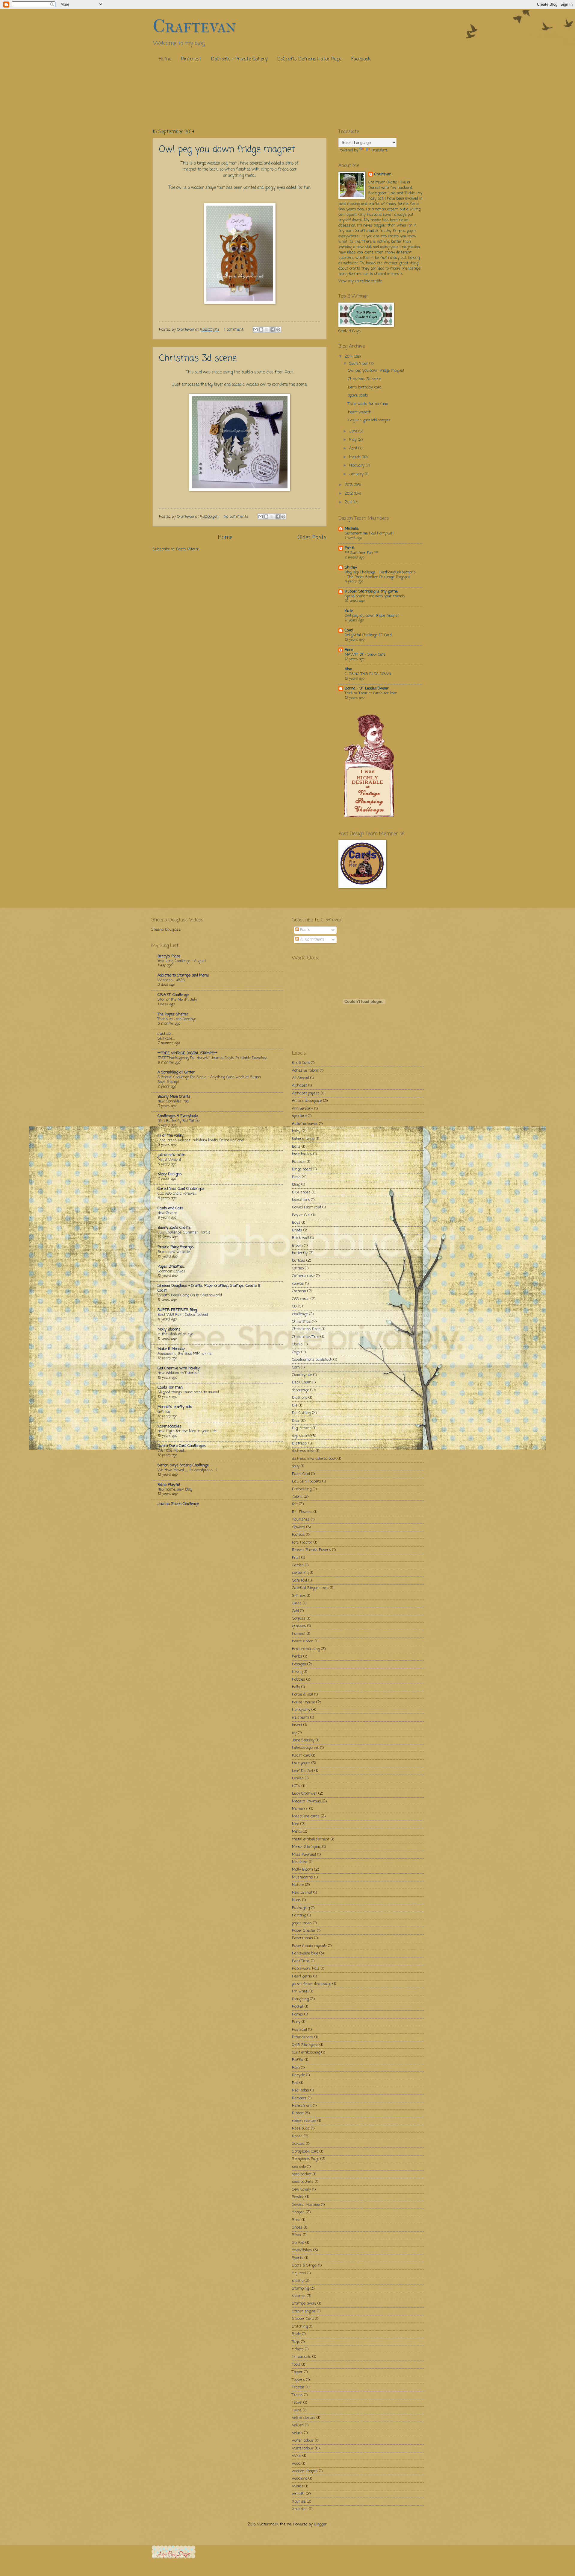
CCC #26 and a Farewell (177, 1194)
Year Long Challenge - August (182, 961)
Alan (348, 669)
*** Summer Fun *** (362, 553)
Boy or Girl (301, 1215)
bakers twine (303, 1139)
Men (296, 1824)
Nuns (296, 1900)
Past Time (301, 1961)
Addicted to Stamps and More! (183, 975)
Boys (296, 1223)
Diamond (300, 1398)
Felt (295, 1504)
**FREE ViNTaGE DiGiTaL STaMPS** (187, 1053)
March (355, 457)
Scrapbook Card (305, 2152)
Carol (349, 630)
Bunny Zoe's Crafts (174, 1228)
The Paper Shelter (173, 1014)
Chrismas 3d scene (198, 359)
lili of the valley (171, 1136)
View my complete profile (360, 281)
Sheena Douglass (166, 930)
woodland (300, 2479)
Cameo (298, 1268)
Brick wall (301, 1238)
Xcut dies (300, 2509)
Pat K (350, 548)
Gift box (299, 1596)
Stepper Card (303, 2319)
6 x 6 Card (301, 1063)
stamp (298, 2281)
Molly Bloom (302, 1870)
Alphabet (299, 1086)
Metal (297, 1832)
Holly (296, 1687)
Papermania (302, 1938)
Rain (296, 2068)
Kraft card (301, 1756)
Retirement (302, 2106)
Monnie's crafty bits (175, 1407)
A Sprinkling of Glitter (176, 1072)
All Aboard (301, 1078)
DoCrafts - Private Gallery (239, 59)
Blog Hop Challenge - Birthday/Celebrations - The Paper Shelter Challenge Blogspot (380, 575)
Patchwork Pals (306, 1969)
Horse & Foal (302, 1695)
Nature (298, 1885)
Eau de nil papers (307, 1481)
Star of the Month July (177, 1000)
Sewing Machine (306, 2205)
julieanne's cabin (171, 1155)
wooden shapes (305, 2471)
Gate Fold (299, 1581)
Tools (296, 2365)
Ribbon (298, 2113)
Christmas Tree (306, 1337)
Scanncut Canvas (171, 1271)
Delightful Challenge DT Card (368, 635)
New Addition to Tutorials (178, 1373)
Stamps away (304, 2304)
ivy (294, 1733)
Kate (349, 611)
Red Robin (301, 2090)
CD (294, 1306)
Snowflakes (302, 2250)
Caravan (299, 1291)
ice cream (301, 1718)
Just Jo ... (165, 1034)
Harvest (299, 1634)
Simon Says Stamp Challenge (183, 1465)
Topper (297, 2372)
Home (165, 59)
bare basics (302, 1154)
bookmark (301, 1200)
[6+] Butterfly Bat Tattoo (178, 1121)
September (359, 364)
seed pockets (303, 2182)
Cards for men (170, 1388)
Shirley (351, 568)
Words (298, 2486)
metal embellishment (311, 1839)
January (357, 474)
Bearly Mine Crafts (174, 1097)
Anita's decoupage (307, 1101)
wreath (298, 2494)
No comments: (237, 517)
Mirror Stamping (307, 1847)
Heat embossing (306, 1649)
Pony (296, 2022)
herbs (297, 1657)
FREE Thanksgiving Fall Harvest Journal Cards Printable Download (212, 1058)
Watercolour (303, 2448)
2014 (349, 357)
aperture (299, 1116)
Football (298, 1535)
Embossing (302, 1489)
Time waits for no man (368, 404)
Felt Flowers (302, 1512)
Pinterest (191, 59)
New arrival (302, 1893)
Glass (297, 1603)
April (354, 448)
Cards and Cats (170, 1208)
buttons (299, 1261)
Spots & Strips (304, 2266)
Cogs (296, 1352)
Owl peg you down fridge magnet (227, 150)
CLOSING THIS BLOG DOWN (368, 674)
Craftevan (383, 174)
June (354, 431)
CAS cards (301, 1299)
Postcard (299, 2030)
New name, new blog (175, 1490)
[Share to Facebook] (273, 329)
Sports (298, 2258)
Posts (304, 930)
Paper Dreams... (171, 1267)
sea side (299, 2167)
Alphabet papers (306, 1093)
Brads (297, 1230)
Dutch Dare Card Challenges (182, 1446)
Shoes (297, 2228)
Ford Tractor (302, 1543)
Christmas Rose (306, 1329)
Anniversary (302, 1109)
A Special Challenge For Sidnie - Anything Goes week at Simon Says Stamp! (209, 1080)
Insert (297, 1725)
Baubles (299, 1162)
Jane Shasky (303, 1740)
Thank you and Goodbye (177, 1019)
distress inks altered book (314, 1459)
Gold (295, 1611)
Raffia (298, 2060)
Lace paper (301, 1763)
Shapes (298, 2212)
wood (296, 2464)
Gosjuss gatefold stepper (369, 420)
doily (296, 1466)
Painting (299, 1915)
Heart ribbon (303, 1641)
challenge (300, 1314)
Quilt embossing (306, 2052)
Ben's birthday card (365, 387)
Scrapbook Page (306, 2159)
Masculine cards (306, 1816)
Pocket (298, 2007)
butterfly (300, 1253)
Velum (297, 2433)
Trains (297, 2395)
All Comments (312, 940)
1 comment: (234, 330)
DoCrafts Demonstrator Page (309, 59)
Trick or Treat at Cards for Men (371, 693)
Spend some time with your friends (375, 596)
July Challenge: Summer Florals (184, 1232)
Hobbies (299, 1680)
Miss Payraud (304, 1855)
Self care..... (166, 1039)
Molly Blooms (169, 1329)
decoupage (301, 1390)
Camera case (303, 1276)
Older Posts (312, 537)
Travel (297, 2403)
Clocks (297, 1344)
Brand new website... (175, 1252)
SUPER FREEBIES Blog (177, 1310)
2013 (349, 485)
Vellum (298, 2425)
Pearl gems (302, 1976)
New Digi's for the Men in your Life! (187, 1431)
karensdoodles (170, 1426)
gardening (300, 1573)
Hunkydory (301, 1710)
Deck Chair (301, 1382)
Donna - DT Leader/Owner (367, 688)
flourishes (301, 1519)
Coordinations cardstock (312, 1360)
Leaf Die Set (303, 1771)
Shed (296, 2220)
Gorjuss (299, 1619)
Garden (298, 1565)
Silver (297, 2235)
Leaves (298, 1778)
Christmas (301, 1322)
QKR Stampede (305, 2045)
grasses (299, 1626)
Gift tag (164, 1412)
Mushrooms (302, 1877)
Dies (296, 1421)
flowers (299, 1527)
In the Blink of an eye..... (177, 1334)
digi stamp (301, 1436)
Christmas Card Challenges (181, 1189)
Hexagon (299, 1664)
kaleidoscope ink (305, 1748)
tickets (298, 2349)
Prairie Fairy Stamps (176, 1247)
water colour (303, 2441)
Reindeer (299, 2098)
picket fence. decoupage (312, 1984)
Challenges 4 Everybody (178, 1116)
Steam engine (304, 2311)
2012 (349, 494)
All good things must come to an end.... (189, 1392)
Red (295, 2083)
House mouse (304, 1702)
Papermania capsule (309, 1946)
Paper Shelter (304, 1931)
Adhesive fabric (305, 1071)
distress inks (303, 1451)
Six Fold (298, 2243)
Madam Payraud (306, 1801)
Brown (297, 1246)
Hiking (297, 1672)
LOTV (296, 1786)
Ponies (298, 2014)
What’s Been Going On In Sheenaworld (190, 1295)
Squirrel (299, 2273)
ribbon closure (304, 2121)
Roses (297, 2136)
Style (296, 2334)
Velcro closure (304, 2418)
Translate (379, 150)
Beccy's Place (169, 956)
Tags (296, 2342)
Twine (297, 2410)
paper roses (302, 1923)
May (354, 440)
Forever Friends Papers (311, 1550)
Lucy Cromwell (305, 1794)
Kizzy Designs (170, 1174)
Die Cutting (301, 1413)
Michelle (352, 529)
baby (296, 1131)
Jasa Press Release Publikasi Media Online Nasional (201, 1140)
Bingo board (302, 1169)
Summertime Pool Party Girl (369, 533)
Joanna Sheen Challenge (178, 1504)
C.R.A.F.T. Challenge (173, 995)
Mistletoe (300, 1862)
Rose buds (301, 2128)
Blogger (320, 2524)
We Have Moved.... (172, 1451)
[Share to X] (267, 329)
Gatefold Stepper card (310, 1588)
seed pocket (302, 2174)
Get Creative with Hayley (179, 1368)
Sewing (298, 2197)
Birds (296, 1177)
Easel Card (301, 1474)
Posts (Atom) (188, 549)
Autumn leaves (305, 1124)
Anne (349, 650)
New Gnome (168, 1213)
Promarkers (303, 2037)
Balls (296, 1147)
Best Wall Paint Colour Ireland (183, 1315)
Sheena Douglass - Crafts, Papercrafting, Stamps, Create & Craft (209, 1288)
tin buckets (302, 2357)
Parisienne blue (305, 1953)
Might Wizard (169, 1160)
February (357, 465)
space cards (358, 395)
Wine (297, 2456)
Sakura (298, 2144)
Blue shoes (301, 1192)
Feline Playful (169, 1485)
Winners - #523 (171, 980)
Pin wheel (300, 1991)
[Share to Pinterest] (278, 329)
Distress (299, 1443)
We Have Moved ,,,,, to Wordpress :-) (187, 1470)
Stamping (300, 2289)
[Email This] (255, 329)
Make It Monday (171, 1349)
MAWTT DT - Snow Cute (365, 655)
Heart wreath (360, 412)
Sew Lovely (301, 2190)
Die (295, 1405)
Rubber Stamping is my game (371, 591)
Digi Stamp (302, 1428)
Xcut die (299, 2502)
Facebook (361, 59)
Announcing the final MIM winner (185, 1354)
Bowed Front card (307, 1207)
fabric (297, 1497)
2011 (349, 502)
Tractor (298, 2387)
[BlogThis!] (261, 329)
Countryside (302, 1375)
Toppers (298, 2380)
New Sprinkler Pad (173, 1101)
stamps (299, 2296)
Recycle (298, 2075)
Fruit (296, 1558)
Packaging (301, 1908)
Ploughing (300, 1999)
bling (296, 1185)
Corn (296, 1367)
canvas (298, 1284)
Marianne (300, 1809)
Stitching (300, 2327)
